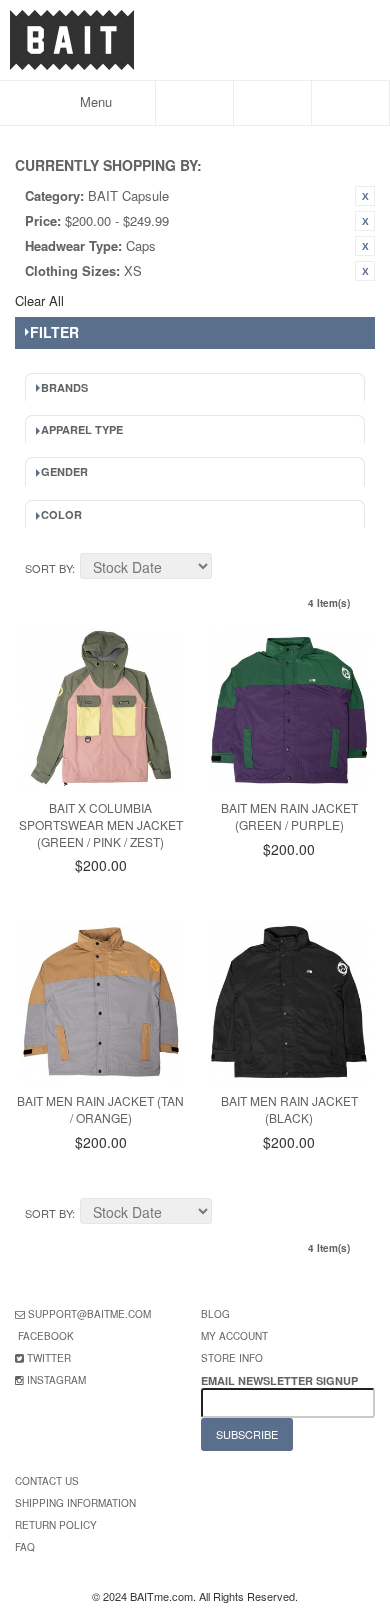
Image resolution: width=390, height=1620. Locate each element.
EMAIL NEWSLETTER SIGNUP (281, 1380)
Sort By (48, 568)
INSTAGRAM (56, 1380)
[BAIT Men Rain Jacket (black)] (289, 1002)
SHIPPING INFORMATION (75, 1503)
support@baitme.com (89, 1314)
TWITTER (49, 1358)
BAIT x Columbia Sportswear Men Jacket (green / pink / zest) (101, 824)
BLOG (215, 1314)
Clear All (39, 300)
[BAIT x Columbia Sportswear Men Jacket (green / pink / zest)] (101, 709)
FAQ (25, 1547)
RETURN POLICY (56, 1525)
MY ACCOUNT (234, 1336)
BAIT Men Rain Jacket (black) (289, 1109)
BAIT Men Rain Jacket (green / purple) (289, 816)
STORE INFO (232, 1358)
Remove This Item (365, 196)
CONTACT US (47, 1481)
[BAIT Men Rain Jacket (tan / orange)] (101, 1002)
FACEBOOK (46, 1336)
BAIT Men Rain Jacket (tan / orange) (100, 1109)
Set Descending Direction (230, 569)
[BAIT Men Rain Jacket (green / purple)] (289, 709)
